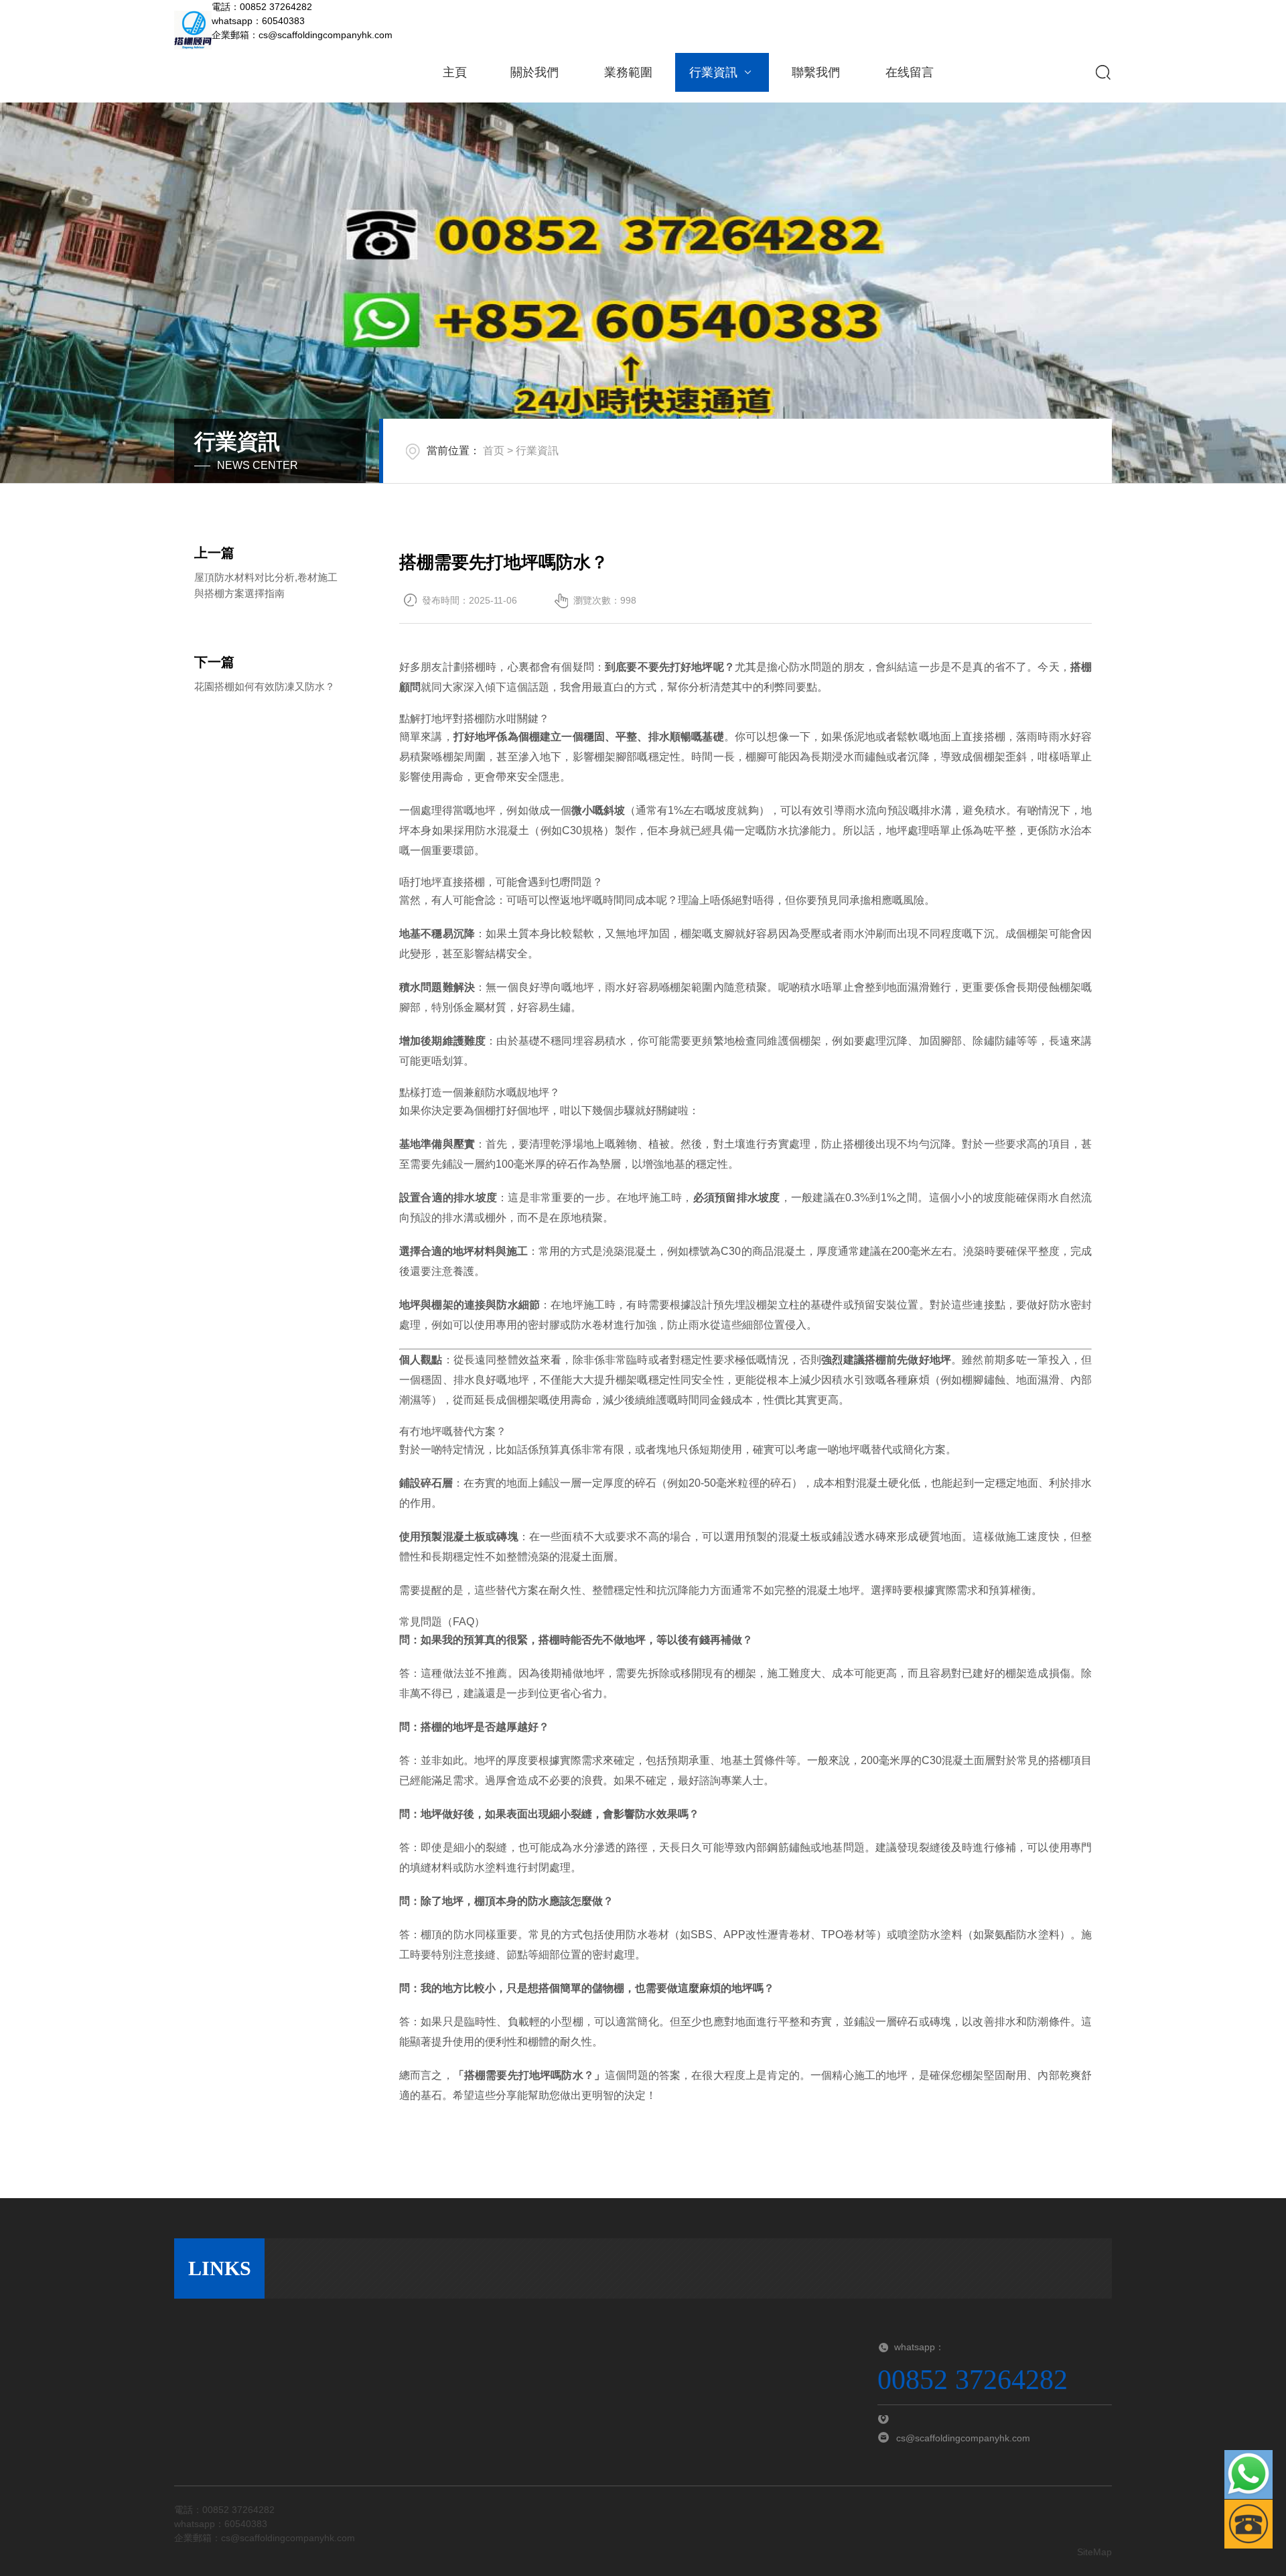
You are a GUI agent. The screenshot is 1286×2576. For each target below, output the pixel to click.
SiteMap (1094, 2552)
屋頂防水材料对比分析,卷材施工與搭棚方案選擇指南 (266, 585)
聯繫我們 (816, 72)
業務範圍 (628, 72)
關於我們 (534, 72)
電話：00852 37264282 (262, 7)
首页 (494, 451)
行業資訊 (713, 72)
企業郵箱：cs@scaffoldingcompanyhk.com (302, 35)
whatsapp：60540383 (258, 21)
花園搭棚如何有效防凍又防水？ (265, 686)
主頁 (455, 72)
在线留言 (910, 72)
